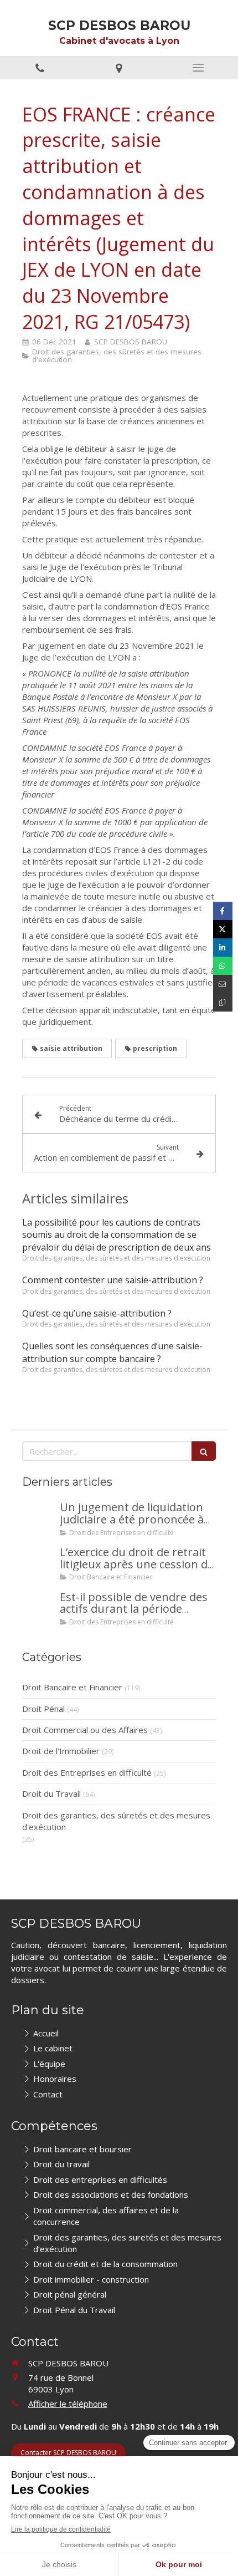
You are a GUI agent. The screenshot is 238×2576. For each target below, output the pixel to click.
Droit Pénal (43, 1709)
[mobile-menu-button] (198, 68)
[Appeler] (40, 68)
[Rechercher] (204, 1451)
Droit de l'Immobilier (61, 1751)
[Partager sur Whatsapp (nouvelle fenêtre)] (223, 966)
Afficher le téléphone (68, 2404)
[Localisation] (119, 68)
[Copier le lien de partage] (223, 1002)
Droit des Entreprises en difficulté (87, 1772)
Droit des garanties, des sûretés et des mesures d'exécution (116, 1821)
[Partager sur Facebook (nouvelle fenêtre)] (223, 911)
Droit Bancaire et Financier (72, 1687)
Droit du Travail (51, 1793)
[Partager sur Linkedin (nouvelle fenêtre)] (223, 947)
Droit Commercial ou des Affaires (85, 1730)
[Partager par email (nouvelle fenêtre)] (223, 984)
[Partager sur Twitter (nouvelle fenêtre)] (223, 929)
